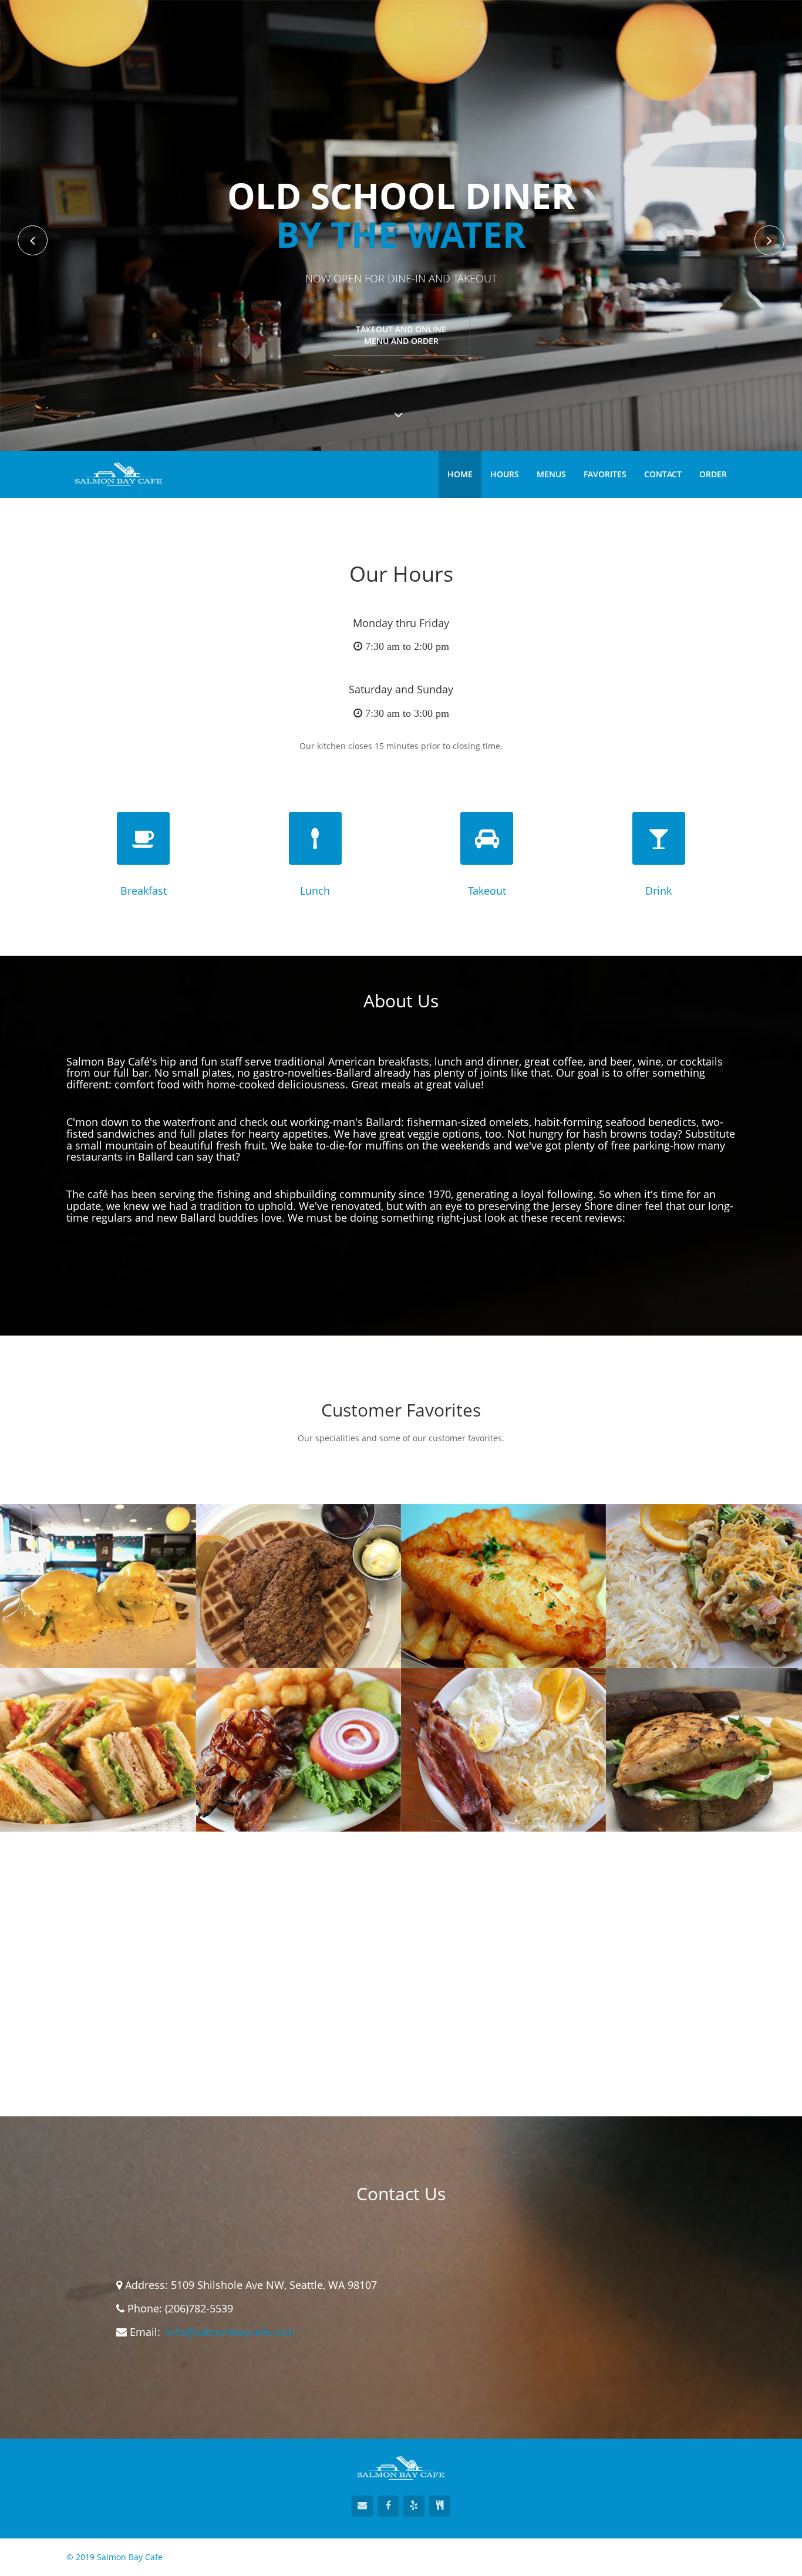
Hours (505, 474)
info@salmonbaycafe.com (230, 2332)
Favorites (605, 474)
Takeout (487, 891)
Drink (658, 891)
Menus (551, 474)
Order (713, 474)
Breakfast (144, 891)
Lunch (315, 891)
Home (460, 474)
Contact (663, 474)
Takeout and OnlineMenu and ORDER (401, 335)
